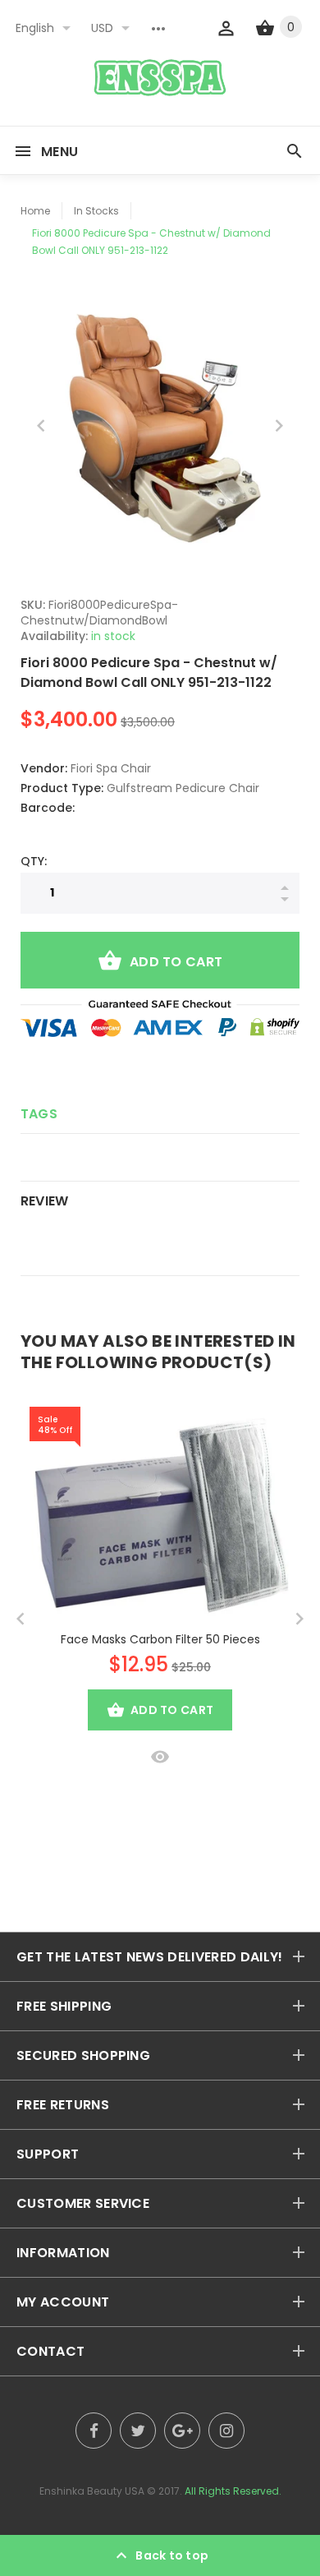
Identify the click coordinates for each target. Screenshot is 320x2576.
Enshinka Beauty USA (92, 2491)
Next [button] (279, 426)
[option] (160, 426)
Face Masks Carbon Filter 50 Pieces (160, 1639)
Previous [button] (41, 426)
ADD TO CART (176, 962)
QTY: (34, 861)
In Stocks (96, 211)
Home (35, 211)
